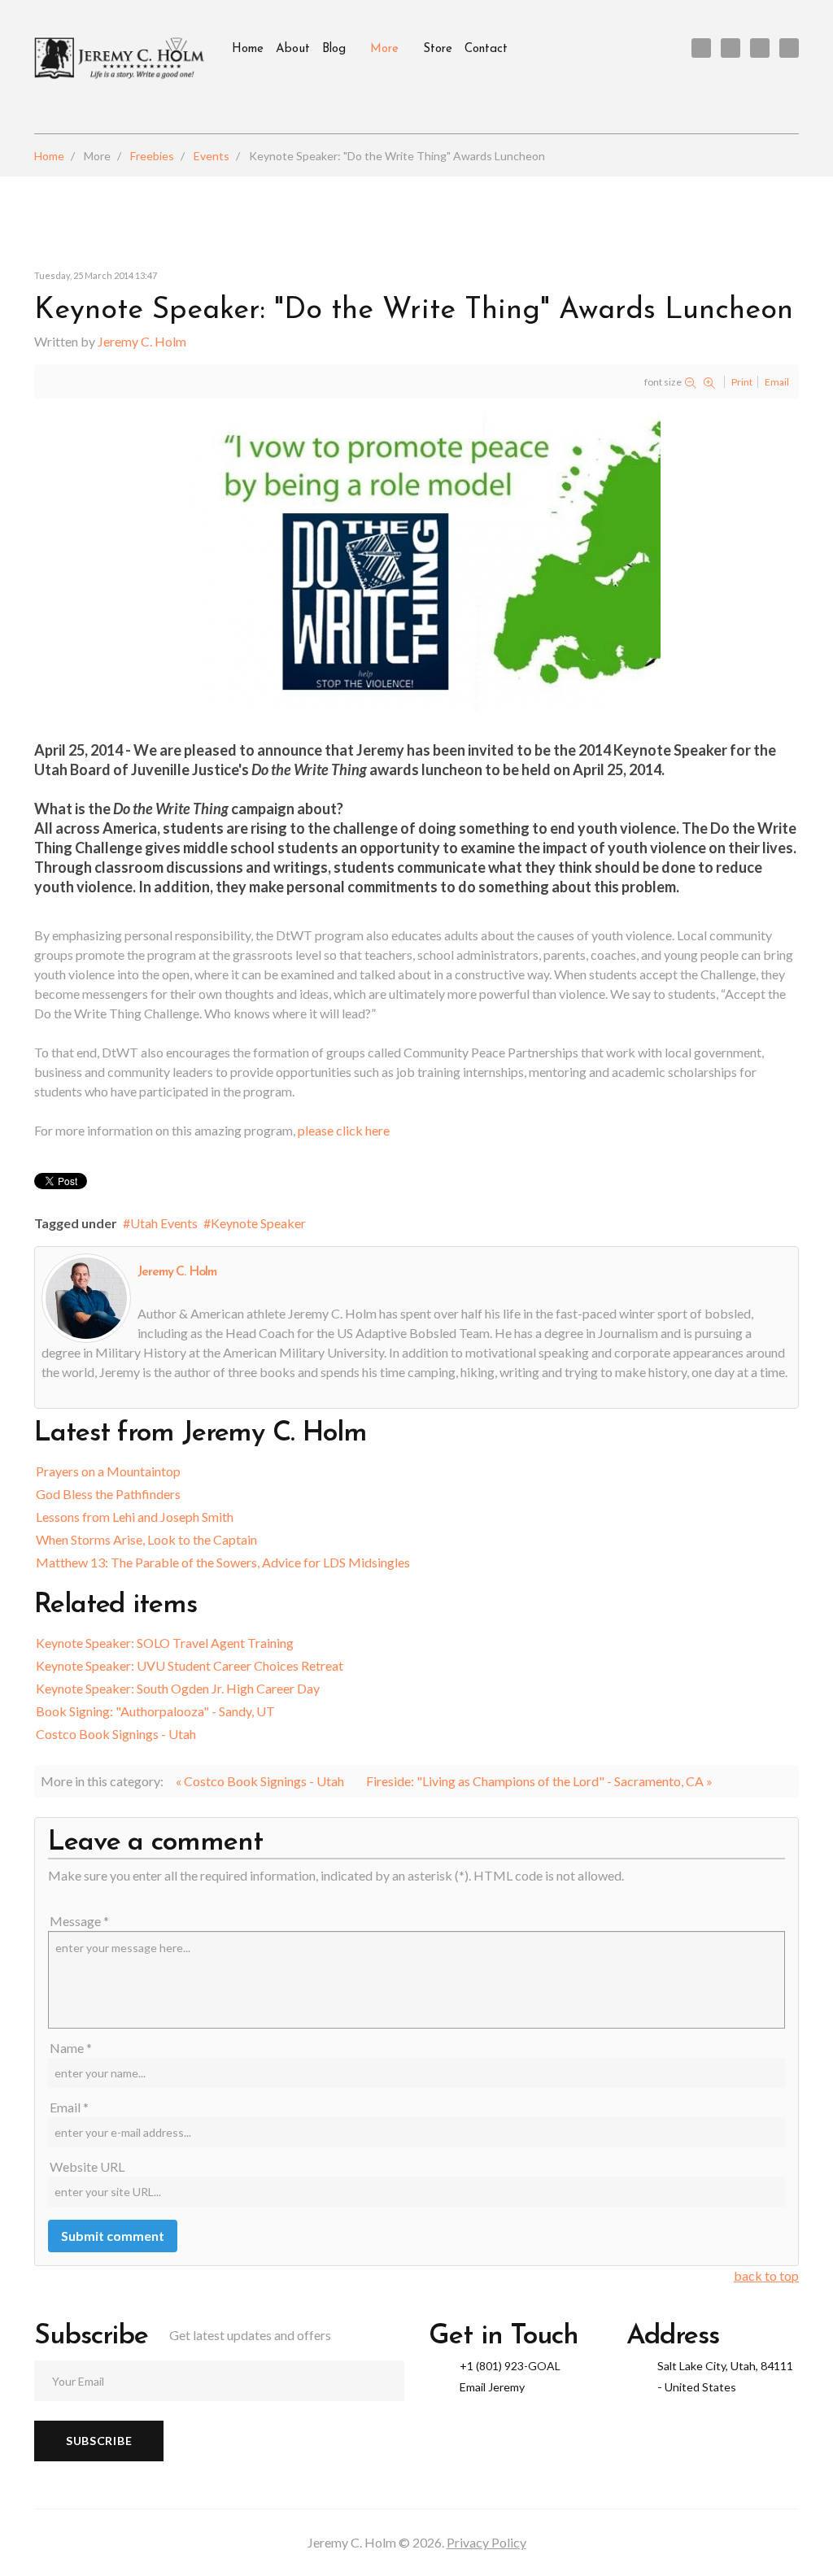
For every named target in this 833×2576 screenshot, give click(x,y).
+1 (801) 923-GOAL (510, 2366)
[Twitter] (701, 48)
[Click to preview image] (416, 559)
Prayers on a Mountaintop (108, 1471)
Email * (69, 2107)
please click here (344, 1130)
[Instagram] (789, 48)
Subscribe (99, 2441)
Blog (334, 49)
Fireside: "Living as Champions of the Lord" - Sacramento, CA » (539, 1781)
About (293, 49)
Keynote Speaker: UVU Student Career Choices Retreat (190, 1665)
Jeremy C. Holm (142, 341)
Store (438, 49)
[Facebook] (731, 48)
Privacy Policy (486, 2542)
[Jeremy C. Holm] (121, 59)
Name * (71, 2048)
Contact (486, 49)
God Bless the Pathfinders (108, 1494)
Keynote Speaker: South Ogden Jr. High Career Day (178, 1688)
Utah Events (164, 1223)
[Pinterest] (760, 48)
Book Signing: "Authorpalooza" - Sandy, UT (155, 1711)
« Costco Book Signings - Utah (260, 1781)
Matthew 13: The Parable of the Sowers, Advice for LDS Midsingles (223, 1562)
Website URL (87, 2166)
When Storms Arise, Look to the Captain (146, 1539)
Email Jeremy (492, 2387)
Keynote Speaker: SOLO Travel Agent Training (165, 1643)
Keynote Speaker (258, 1223)
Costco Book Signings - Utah (116, 1734)
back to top (766, 2275)
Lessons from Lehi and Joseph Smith (135, 1517)
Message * (79, 1921)
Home (248, 49)
